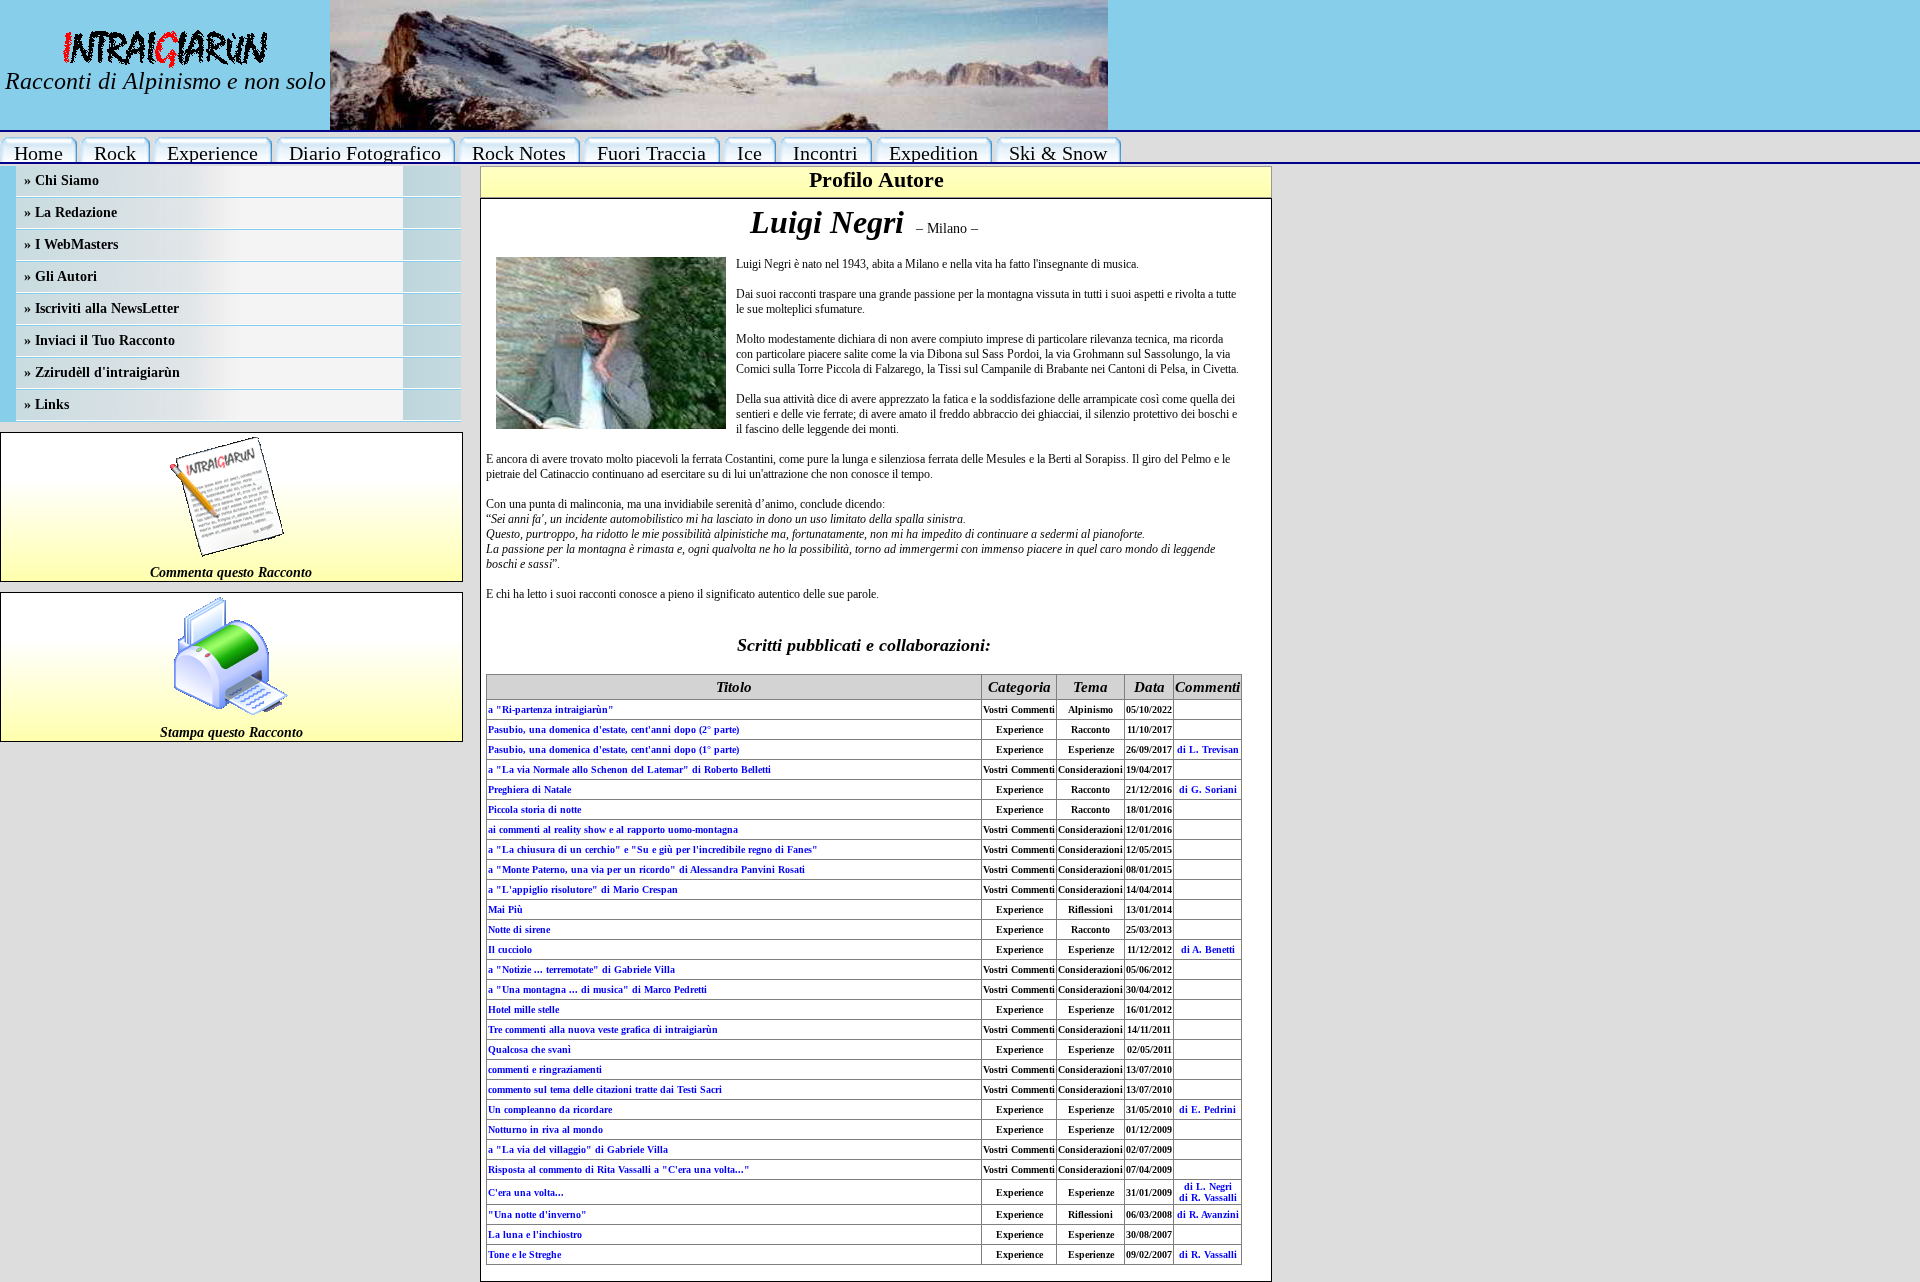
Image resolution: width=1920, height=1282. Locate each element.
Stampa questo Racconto (231, 732)
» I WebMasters (71, 244)
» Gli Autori (60, 276)
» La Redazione (70, 212)
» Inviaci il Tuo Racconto (99, 340)
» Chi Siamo (61, 180)
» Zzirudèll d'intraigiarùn (102, 372)
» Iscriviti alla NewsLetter (101, 308)
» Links (46, 404)
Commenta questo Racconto (231, 572)
